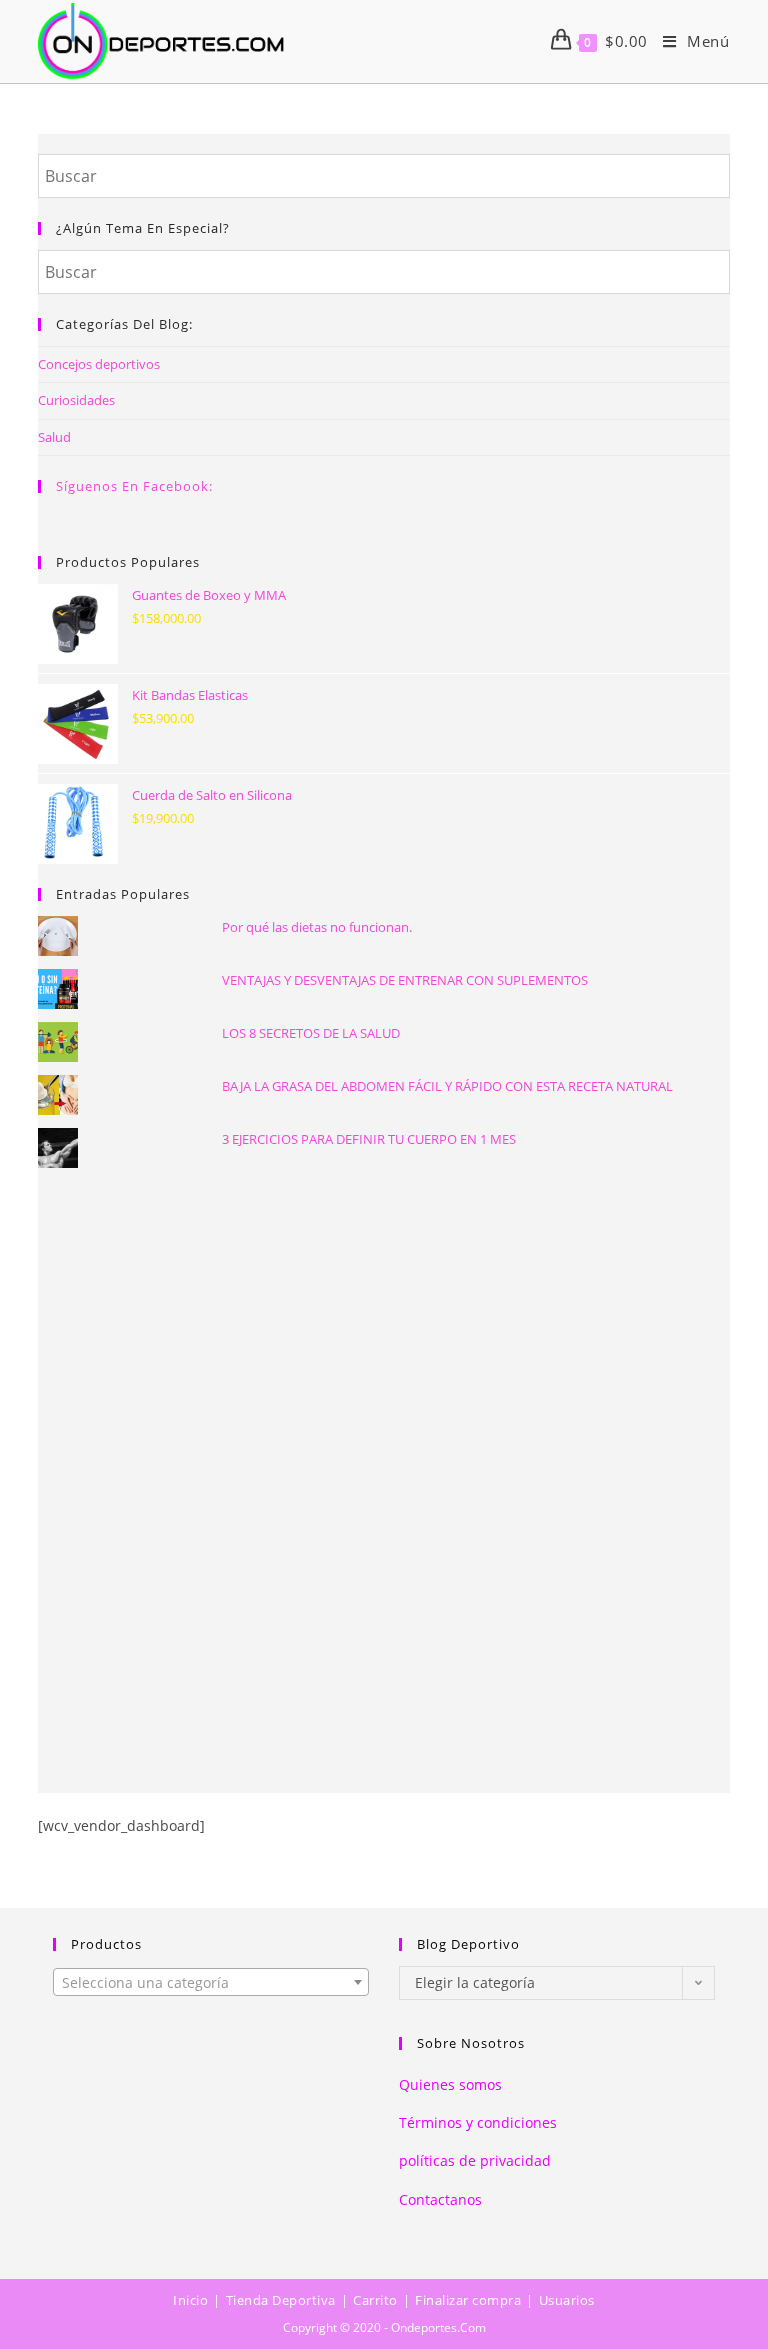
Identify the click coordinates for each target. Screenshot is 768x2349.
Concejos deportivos (99, 364)
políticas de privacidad (475, 2160)
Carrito (375, 2300)
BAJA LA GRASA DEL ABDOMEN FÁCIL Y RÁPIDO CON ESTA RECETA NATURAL (447, 1086)
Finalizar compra (468, 2300)
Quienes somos (450, 2084)
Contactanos (440, 2199)
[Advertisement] (383, 1345)
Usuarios (567, 2300)
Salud (54, 437)
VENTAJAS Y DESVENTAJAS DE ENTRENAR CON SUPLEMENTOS (405, 980)
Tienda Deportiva (281, 2300)
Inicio (190, 2300)
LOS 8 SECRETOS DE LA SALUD (311, 1033)
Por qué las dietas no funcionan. (317, 927)
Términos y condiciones (478, 2122)
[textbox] (211, 1983)
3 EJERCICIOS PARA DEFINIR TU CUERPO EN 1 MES (369, 1139)
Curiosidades (76, 400)
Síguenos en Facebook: (134, 486)
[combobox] (211, 1982)
